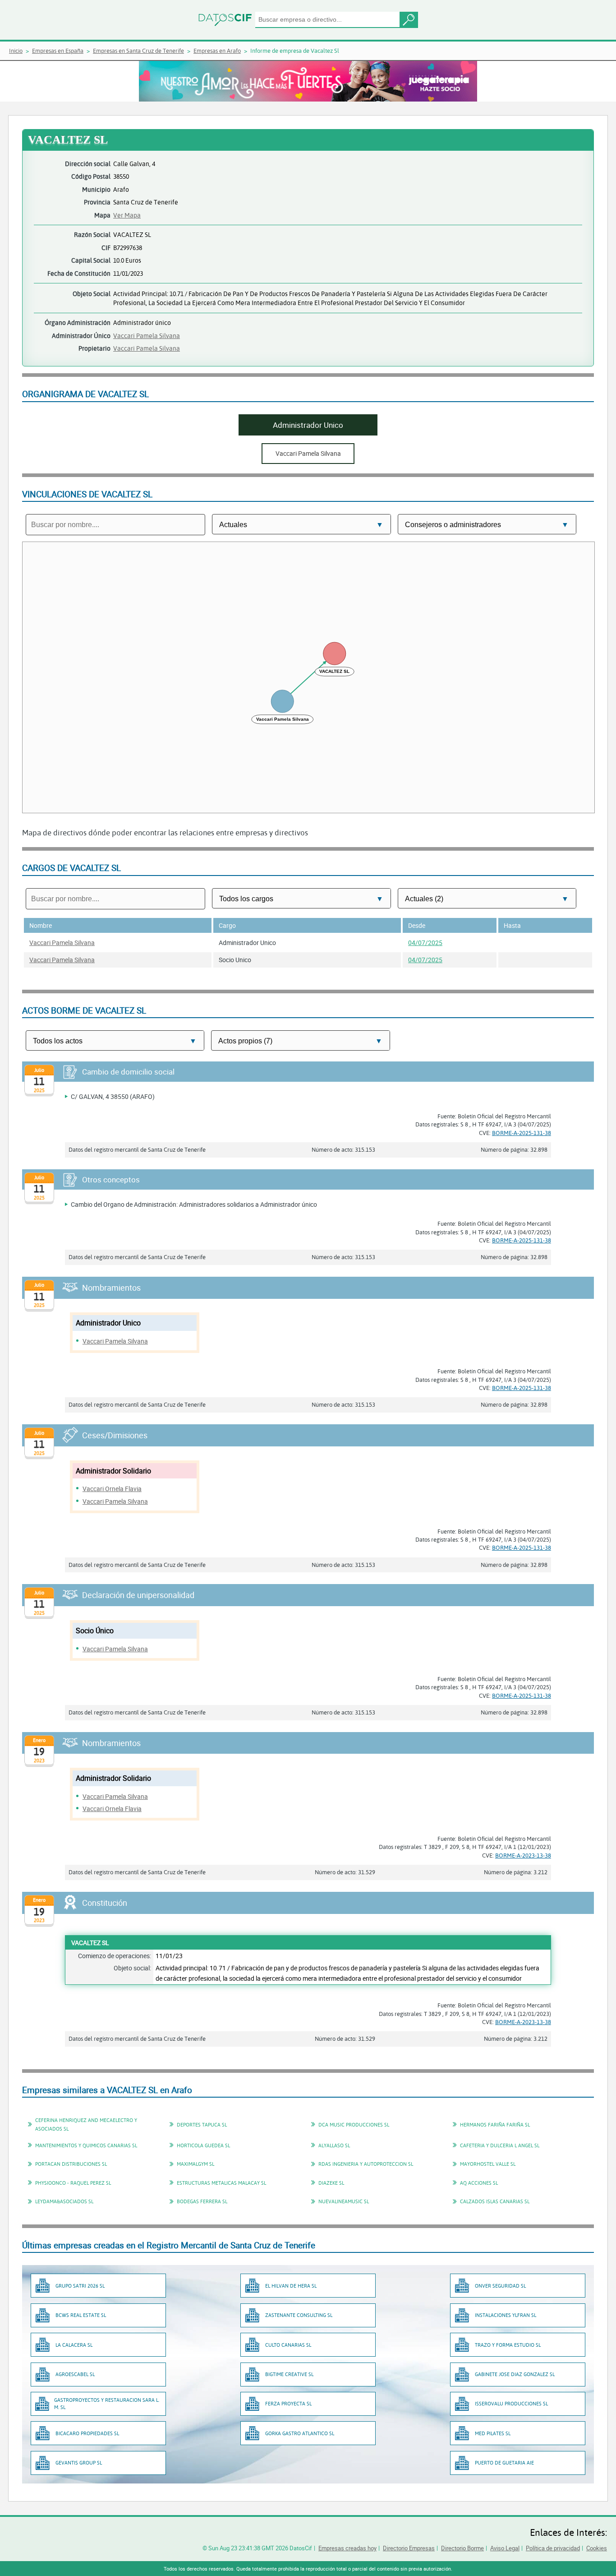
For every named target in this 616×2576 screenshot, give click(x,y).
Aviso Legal (505, 2548)
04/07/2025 (425, 943)
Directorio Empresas (409, 2548)
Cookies (597, 2548)
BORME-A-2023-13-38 (523, 1855)
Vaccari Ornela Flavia (112, 1489)
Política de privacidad (553, 2548)
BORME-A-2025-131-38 (522, 1133)
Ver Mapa (127, 215)
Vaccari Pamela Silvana (147, 336)
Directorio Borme (462, 2548)
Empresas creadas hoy (347, 2548)
